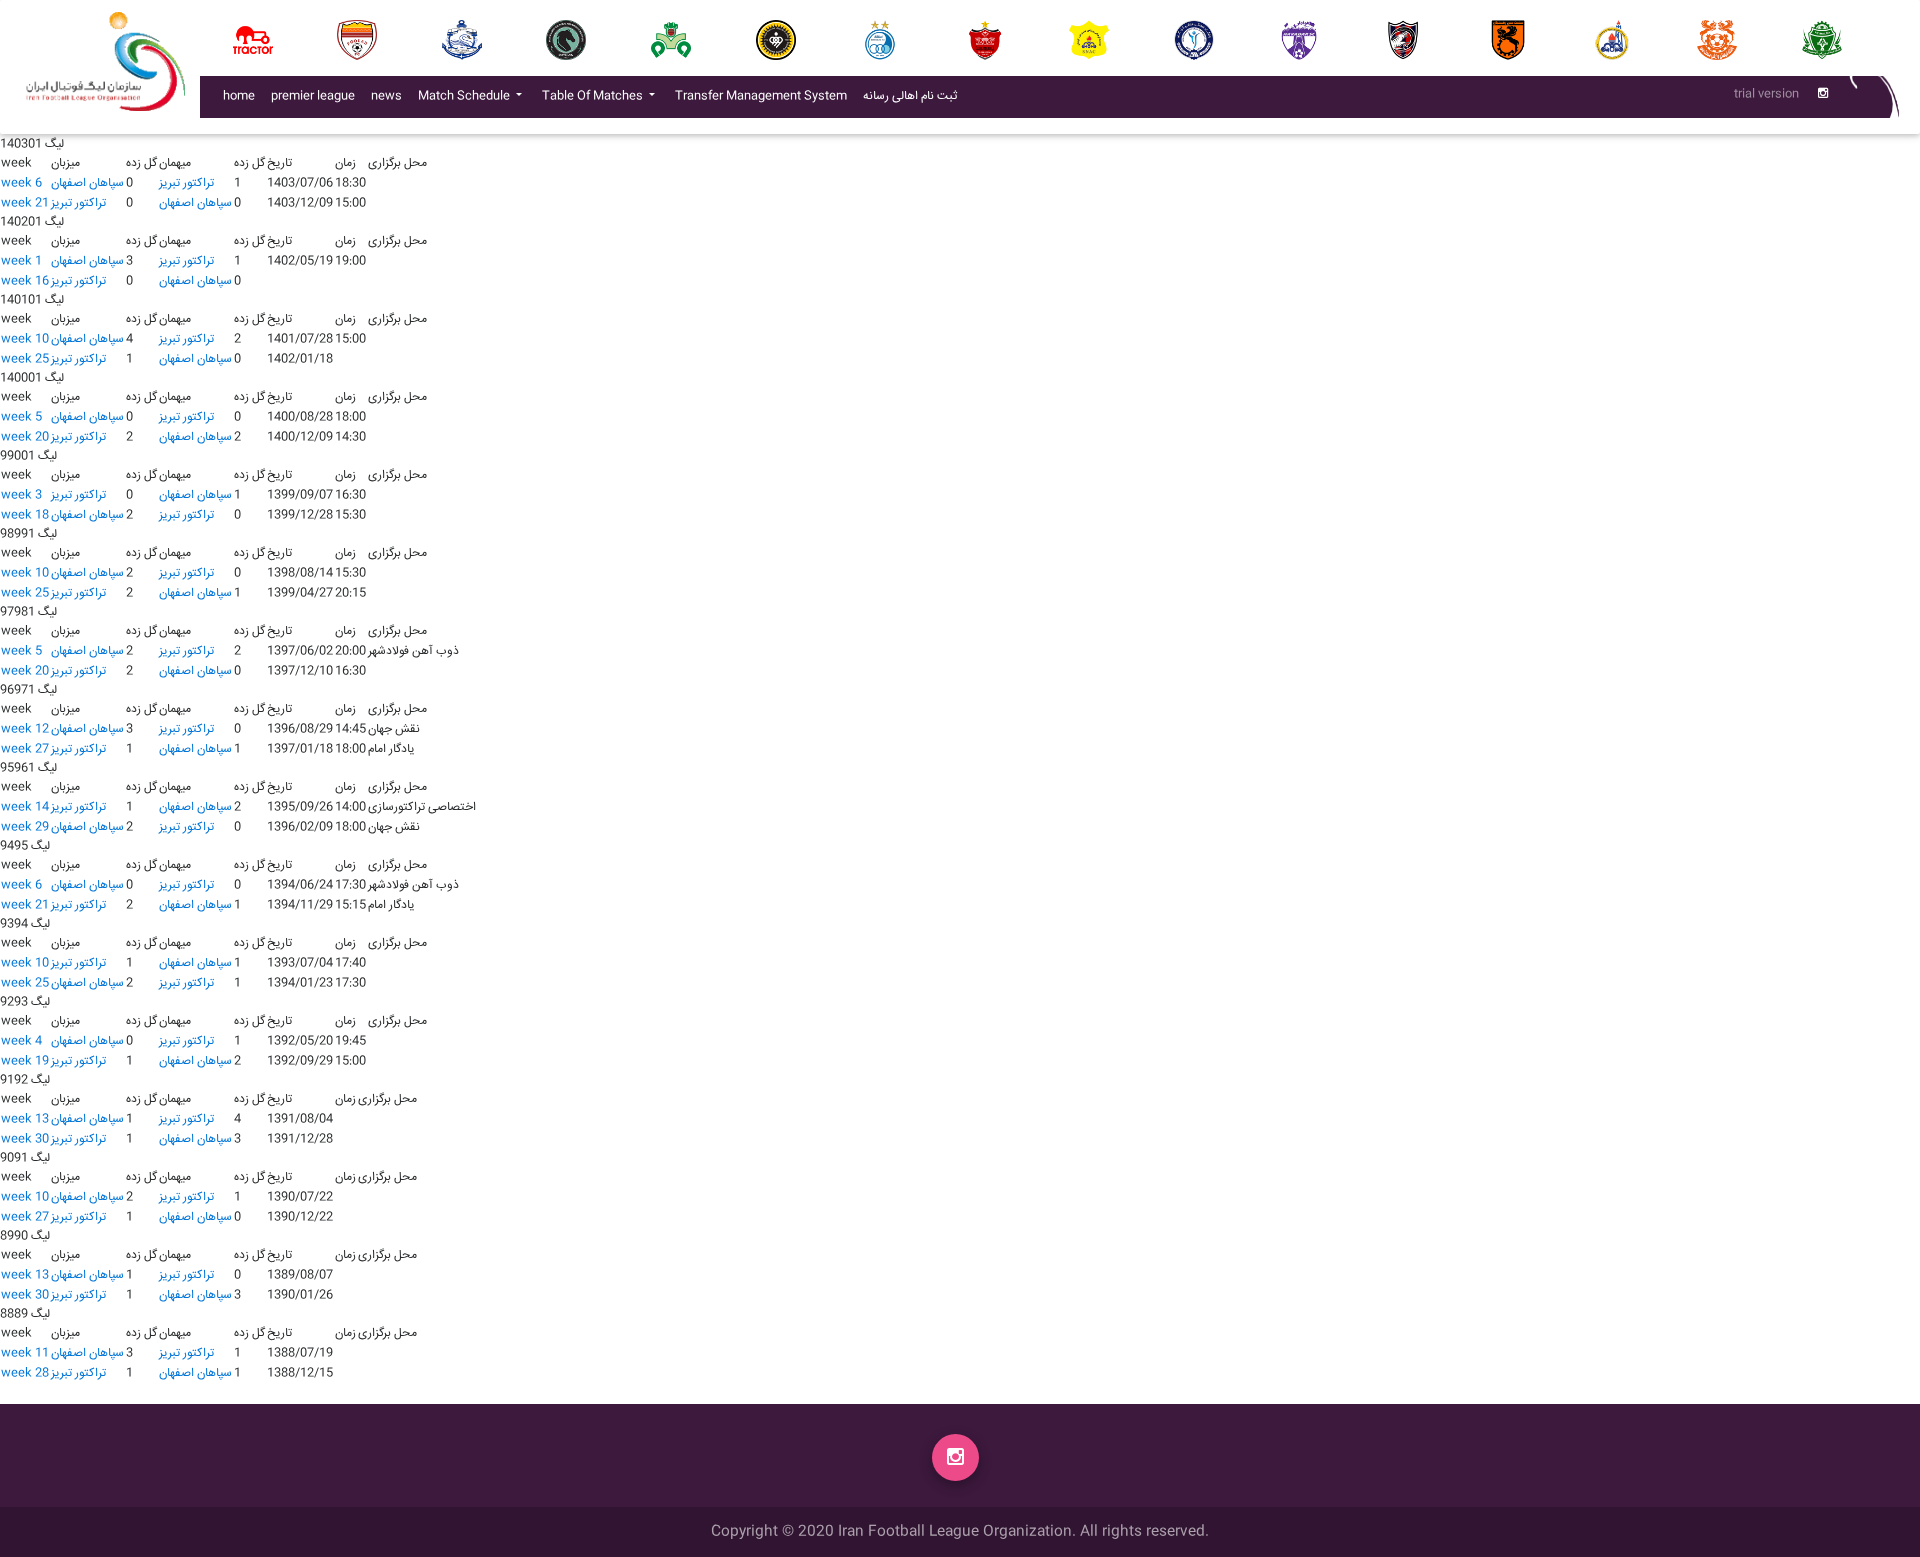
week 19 (25, 1061)
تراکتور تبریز (186, 183)
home (239, 96)
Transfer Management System (765, 96)
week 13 (25, 1119)
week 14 (25, 807)
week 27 (25, 749)
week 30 (25, 1139)
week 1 (21, 261)
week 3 (21, 495)
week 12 (25, 729)
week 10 (25, 339)
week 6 (21, 183)
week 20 (25, 437)
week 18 (25, 515)
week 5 (21, 417)
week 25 (25, 359)
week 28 (25, 1373)
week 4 (21, 1041)
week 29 (25, 827)
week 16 (25, 281)
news (390, 96)
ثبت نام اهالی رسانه (914, 96)
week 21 (25, 203)
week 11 (25, 1353)
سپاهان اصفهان (87, 183)
